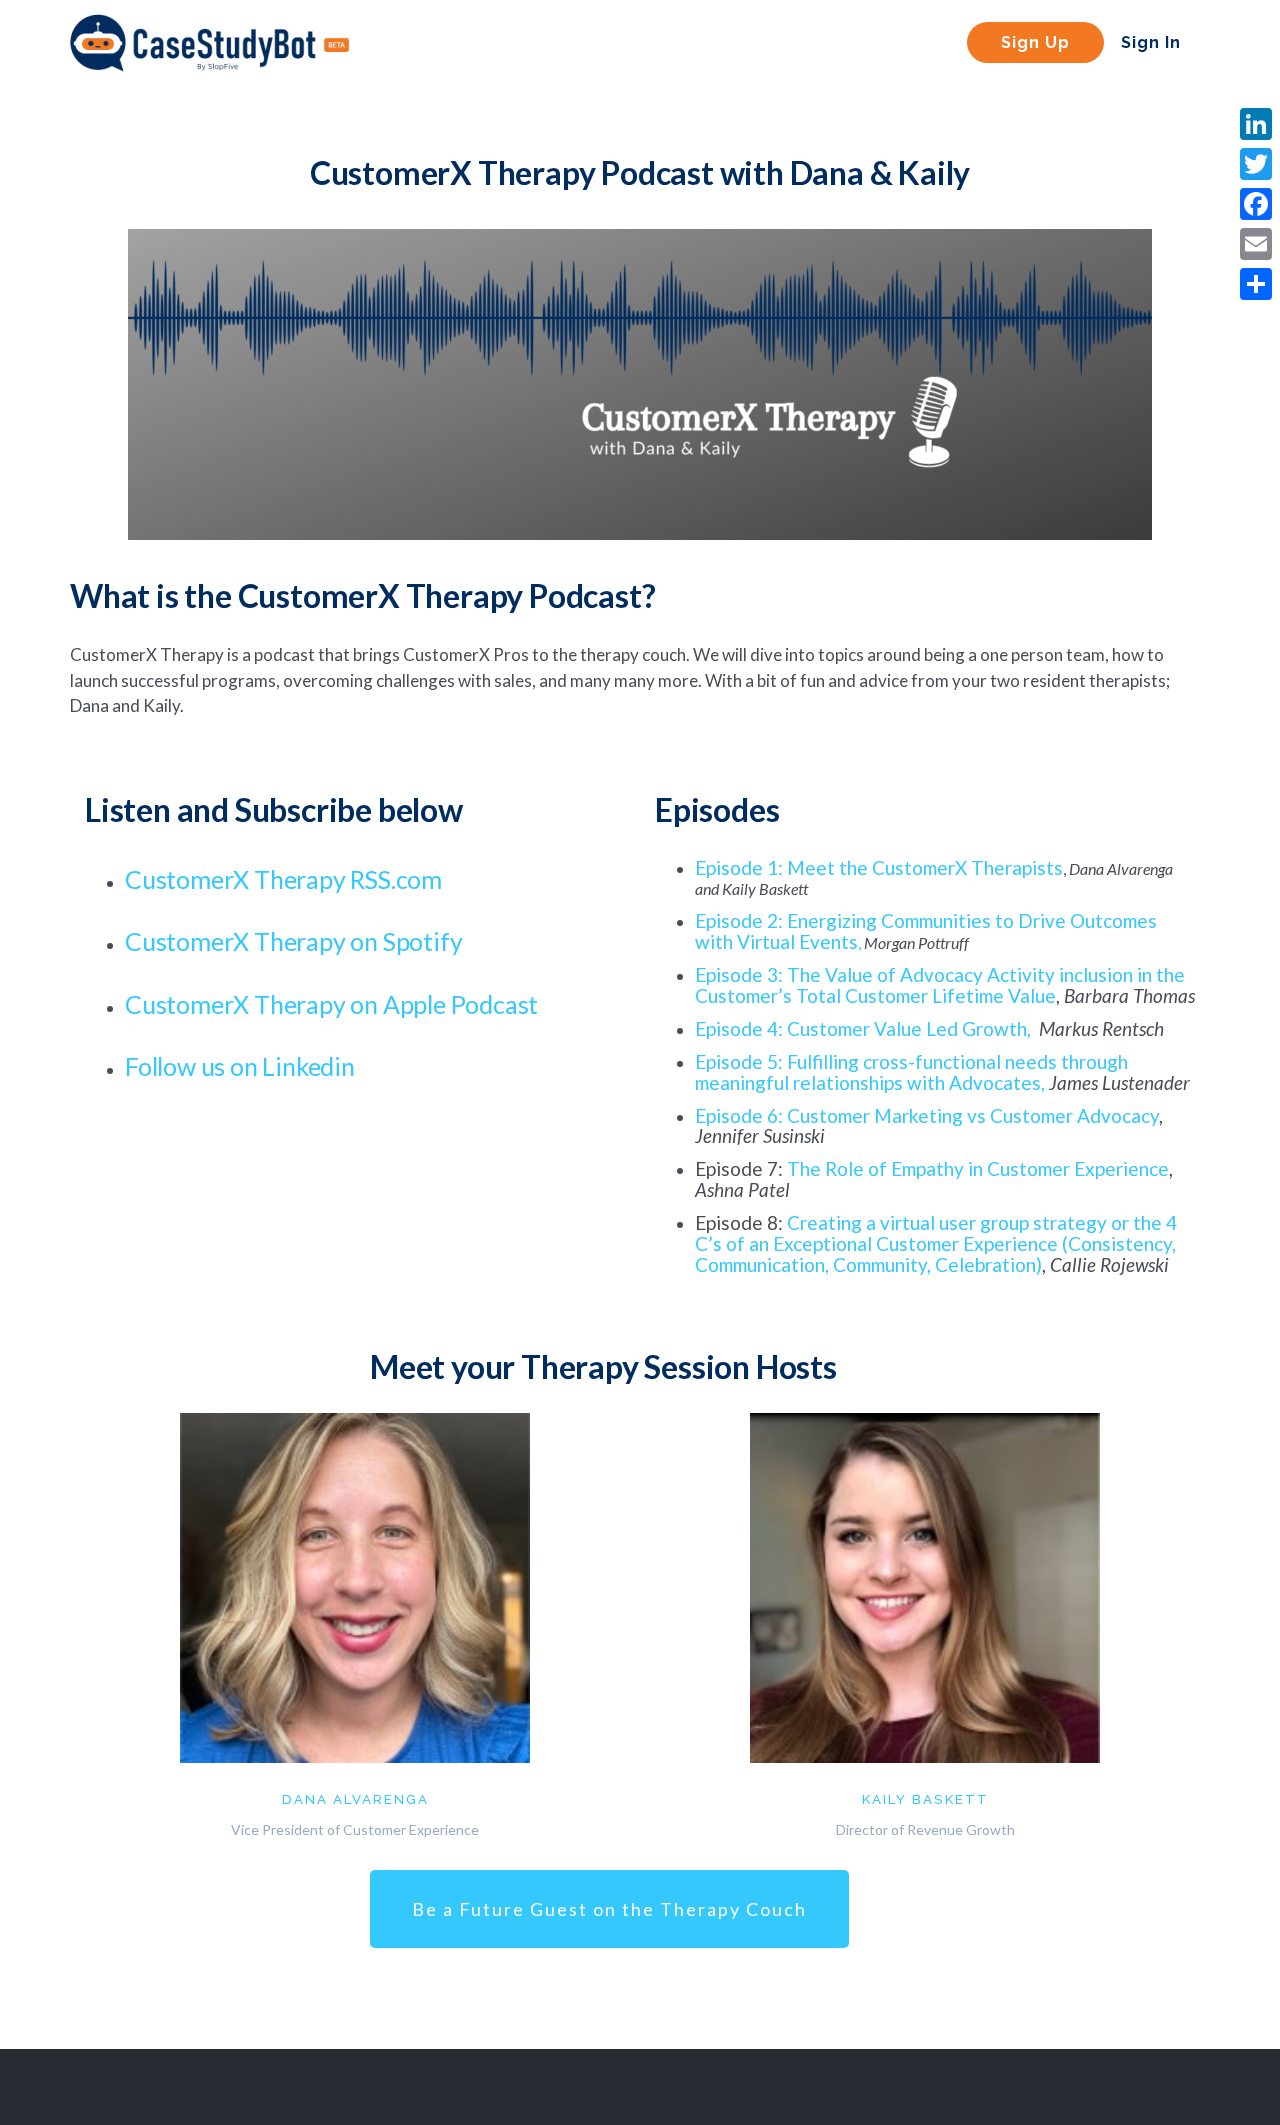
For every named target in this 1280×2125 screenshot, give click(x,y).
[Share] (1256, 284)
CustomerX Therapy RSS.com (283, 879)
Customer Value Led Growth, (909, 1028)
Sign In (1151, 42)
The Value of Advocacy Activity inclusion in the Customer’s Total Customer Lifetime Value (940, 985)
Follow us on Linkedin (242, 1066)
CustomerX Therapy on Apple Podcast (331, 1004)
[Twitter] (1256, 164)
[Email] (1256, 244)
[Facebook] (1256, 204)
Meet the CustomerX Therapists (925, 867)
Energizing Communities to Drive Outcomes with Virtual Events (926, 931)
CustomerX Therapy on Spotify (293, 941)
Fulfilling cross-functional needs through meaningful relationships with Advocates (911, 1072)
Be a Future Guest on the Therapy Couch (609, 1909)
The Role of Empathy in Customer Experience (978, 1168)
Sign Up (1035, 42)
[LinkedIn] (1256, 124)
